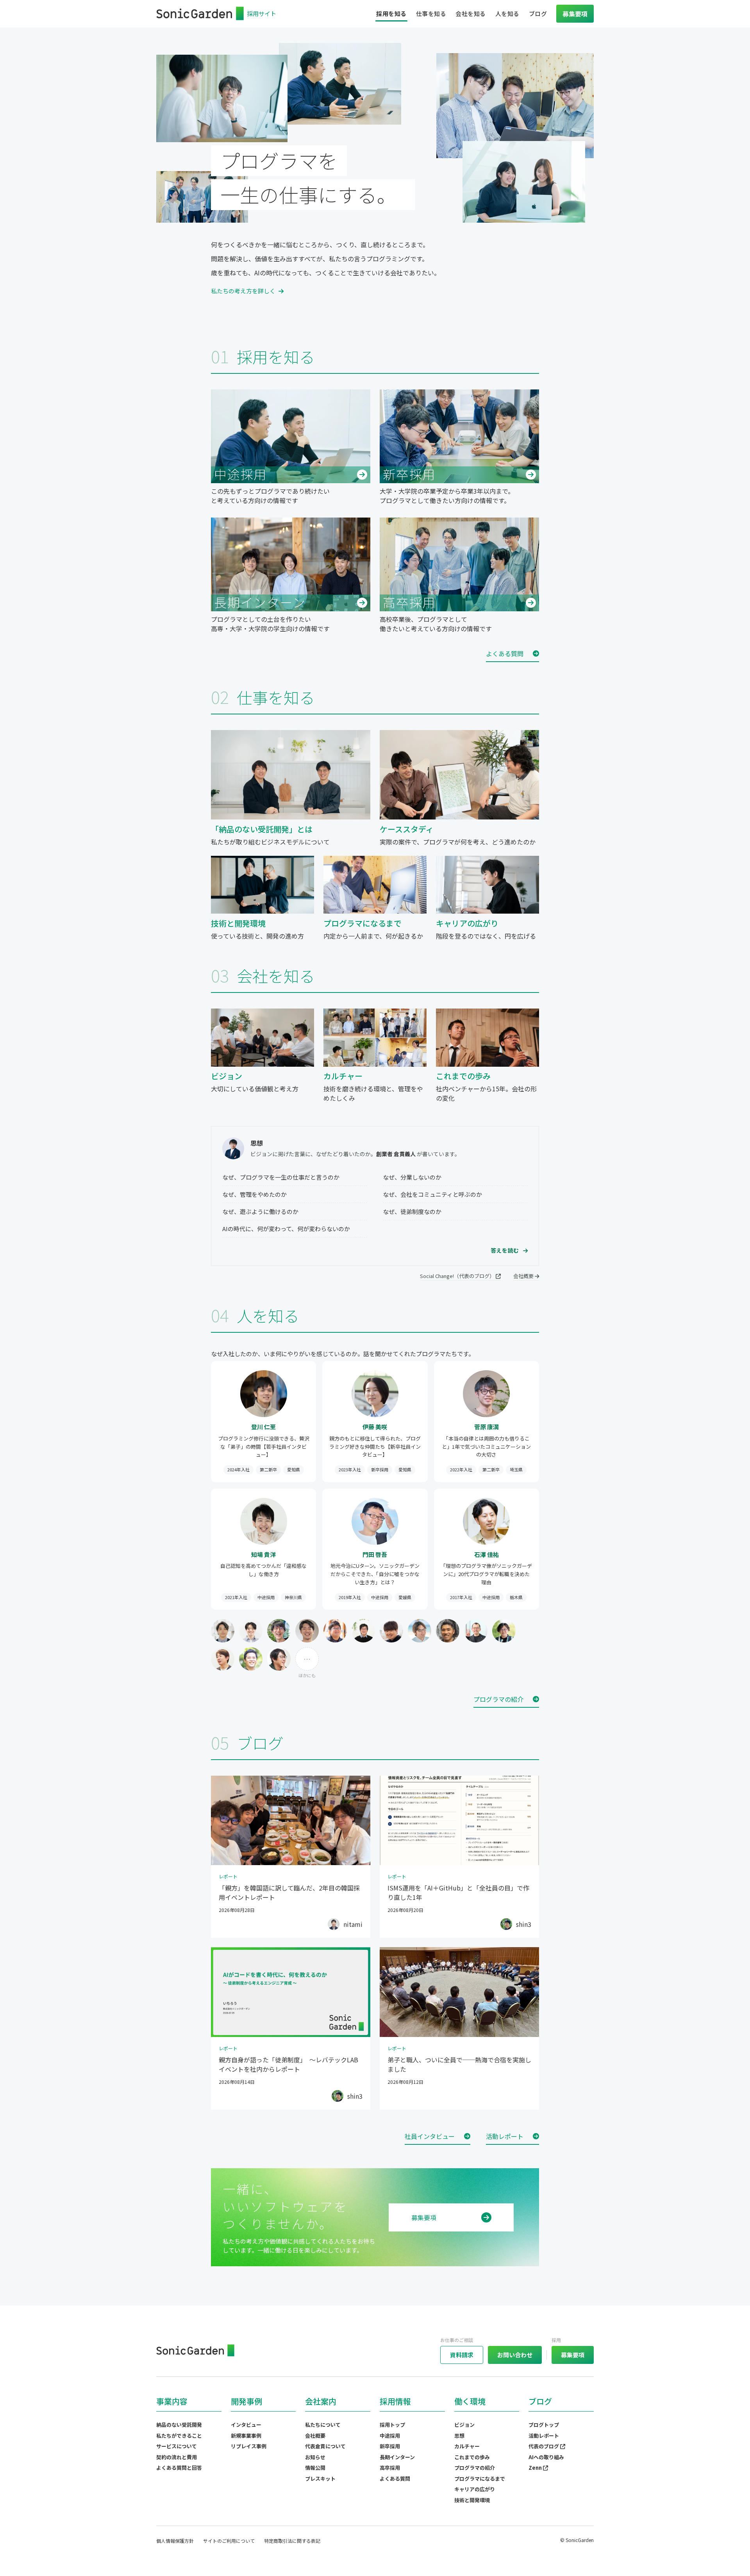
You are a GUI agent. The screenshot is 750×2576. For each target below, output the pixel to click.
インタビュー (246, 2425)
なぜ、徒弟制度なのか (412, 1211)
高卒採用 (390, 2468)
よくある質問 (395, 2479)
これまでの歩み (472, 2457)
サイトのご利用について (229, 2541)
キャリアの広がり (475, 2489)
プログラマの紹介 (475, 2468)
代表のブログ (544, 2446)
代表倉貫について (325, 2446)
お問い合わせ (515, 2355)
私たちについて (323, 2425)
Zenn (536, 2468)
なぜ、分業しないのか (412, 1177)
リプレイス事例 (249, 2446)
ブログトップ (544, 2425)
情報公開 (315, 2468)
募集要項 (424, 2217)
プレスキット (320, 2479)
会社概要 (524, 1276)
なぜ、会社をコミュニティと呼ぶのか (432, 1194)
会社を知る (471, 13)
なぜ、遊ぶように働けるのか (260, 1211)
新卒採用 (390, 2446)
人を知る (507, 13)
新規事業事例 (246, 2436)
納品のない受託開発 (179, 2425)
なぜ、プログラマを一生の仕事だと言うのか (281, 1177)
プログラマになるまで (480, 2479)
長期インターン (397, 2457)
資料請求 (462, 2355)
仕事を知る (431, 13)
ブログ (538, 13)
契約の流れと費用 (177, 2457)
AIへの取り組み (546, 2457)
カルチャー (467, 2446)
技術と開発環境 (472, 2500)
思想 (459, 2436)
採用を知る (391, 13)
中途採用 (390, 2436)
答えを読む (505, 1250)
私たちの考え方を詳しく (243, 291)
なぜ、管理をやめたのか (254, 1194)
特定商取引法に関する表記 (292, 2541)
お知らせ (315, 2457)
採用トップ (392, 2425)
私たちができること (179, 2436)
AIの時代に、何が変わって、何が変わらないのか (286, 1229)
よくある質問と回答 (179, 2468)
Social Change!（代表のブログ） (458, 1276)
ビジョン (464, 2425)
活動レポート (544, 2436)
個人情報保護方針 (175, 2541)
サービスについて (177, 2446)
